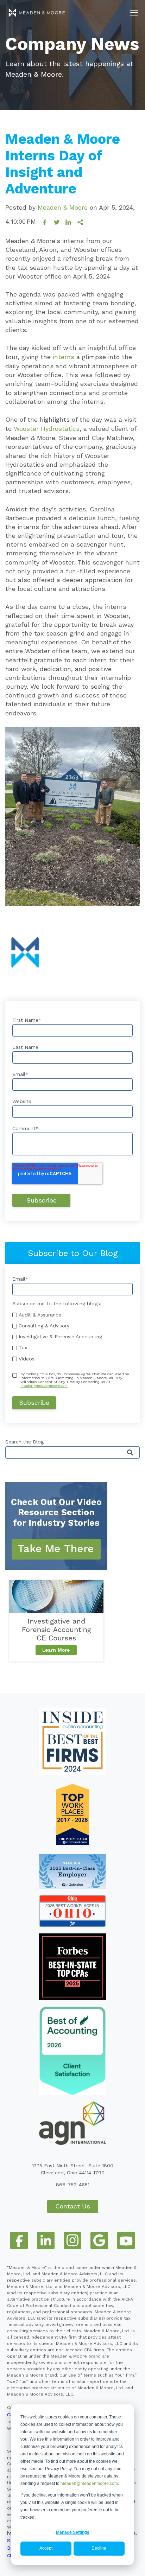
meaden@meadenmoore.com (89, 2483)
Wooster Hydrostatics (47, 429)
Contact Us (73, 2206)
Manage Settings (73, 2532)
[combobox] (72, 1452)
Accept (46, 2548)
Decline (99, 2548)
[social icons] (19, 2240)
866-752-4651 (73, 2185)
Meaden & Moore (63, 207)
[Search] (130, 1453)
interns (64, 357)
